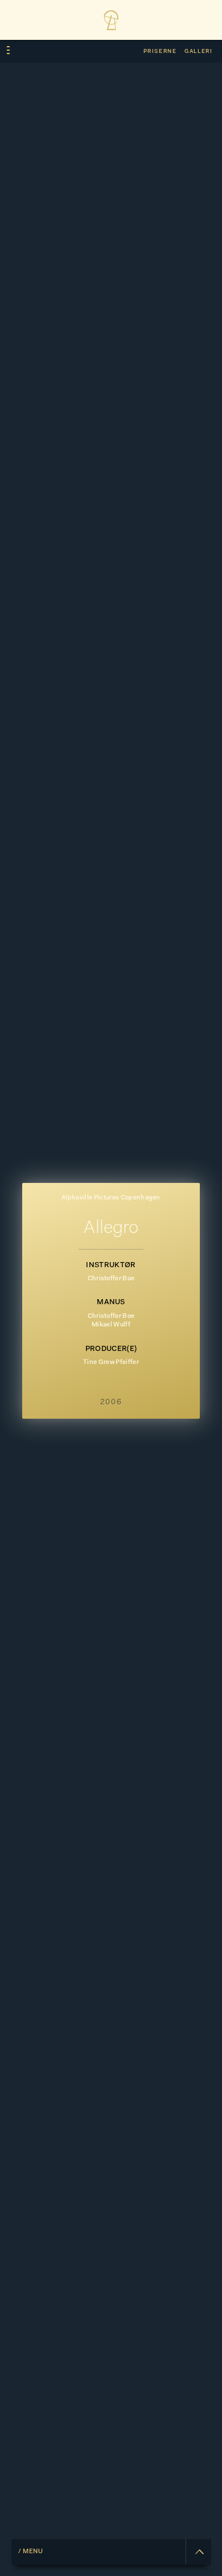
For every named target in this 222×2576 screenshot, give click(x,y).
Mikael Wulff (111, 1325)
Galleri (198, 52)
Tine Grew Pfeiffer (111, 1363)
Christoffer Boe (111, 1279)
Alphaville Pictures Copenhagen (111, 1198)
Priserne (160, 52)
